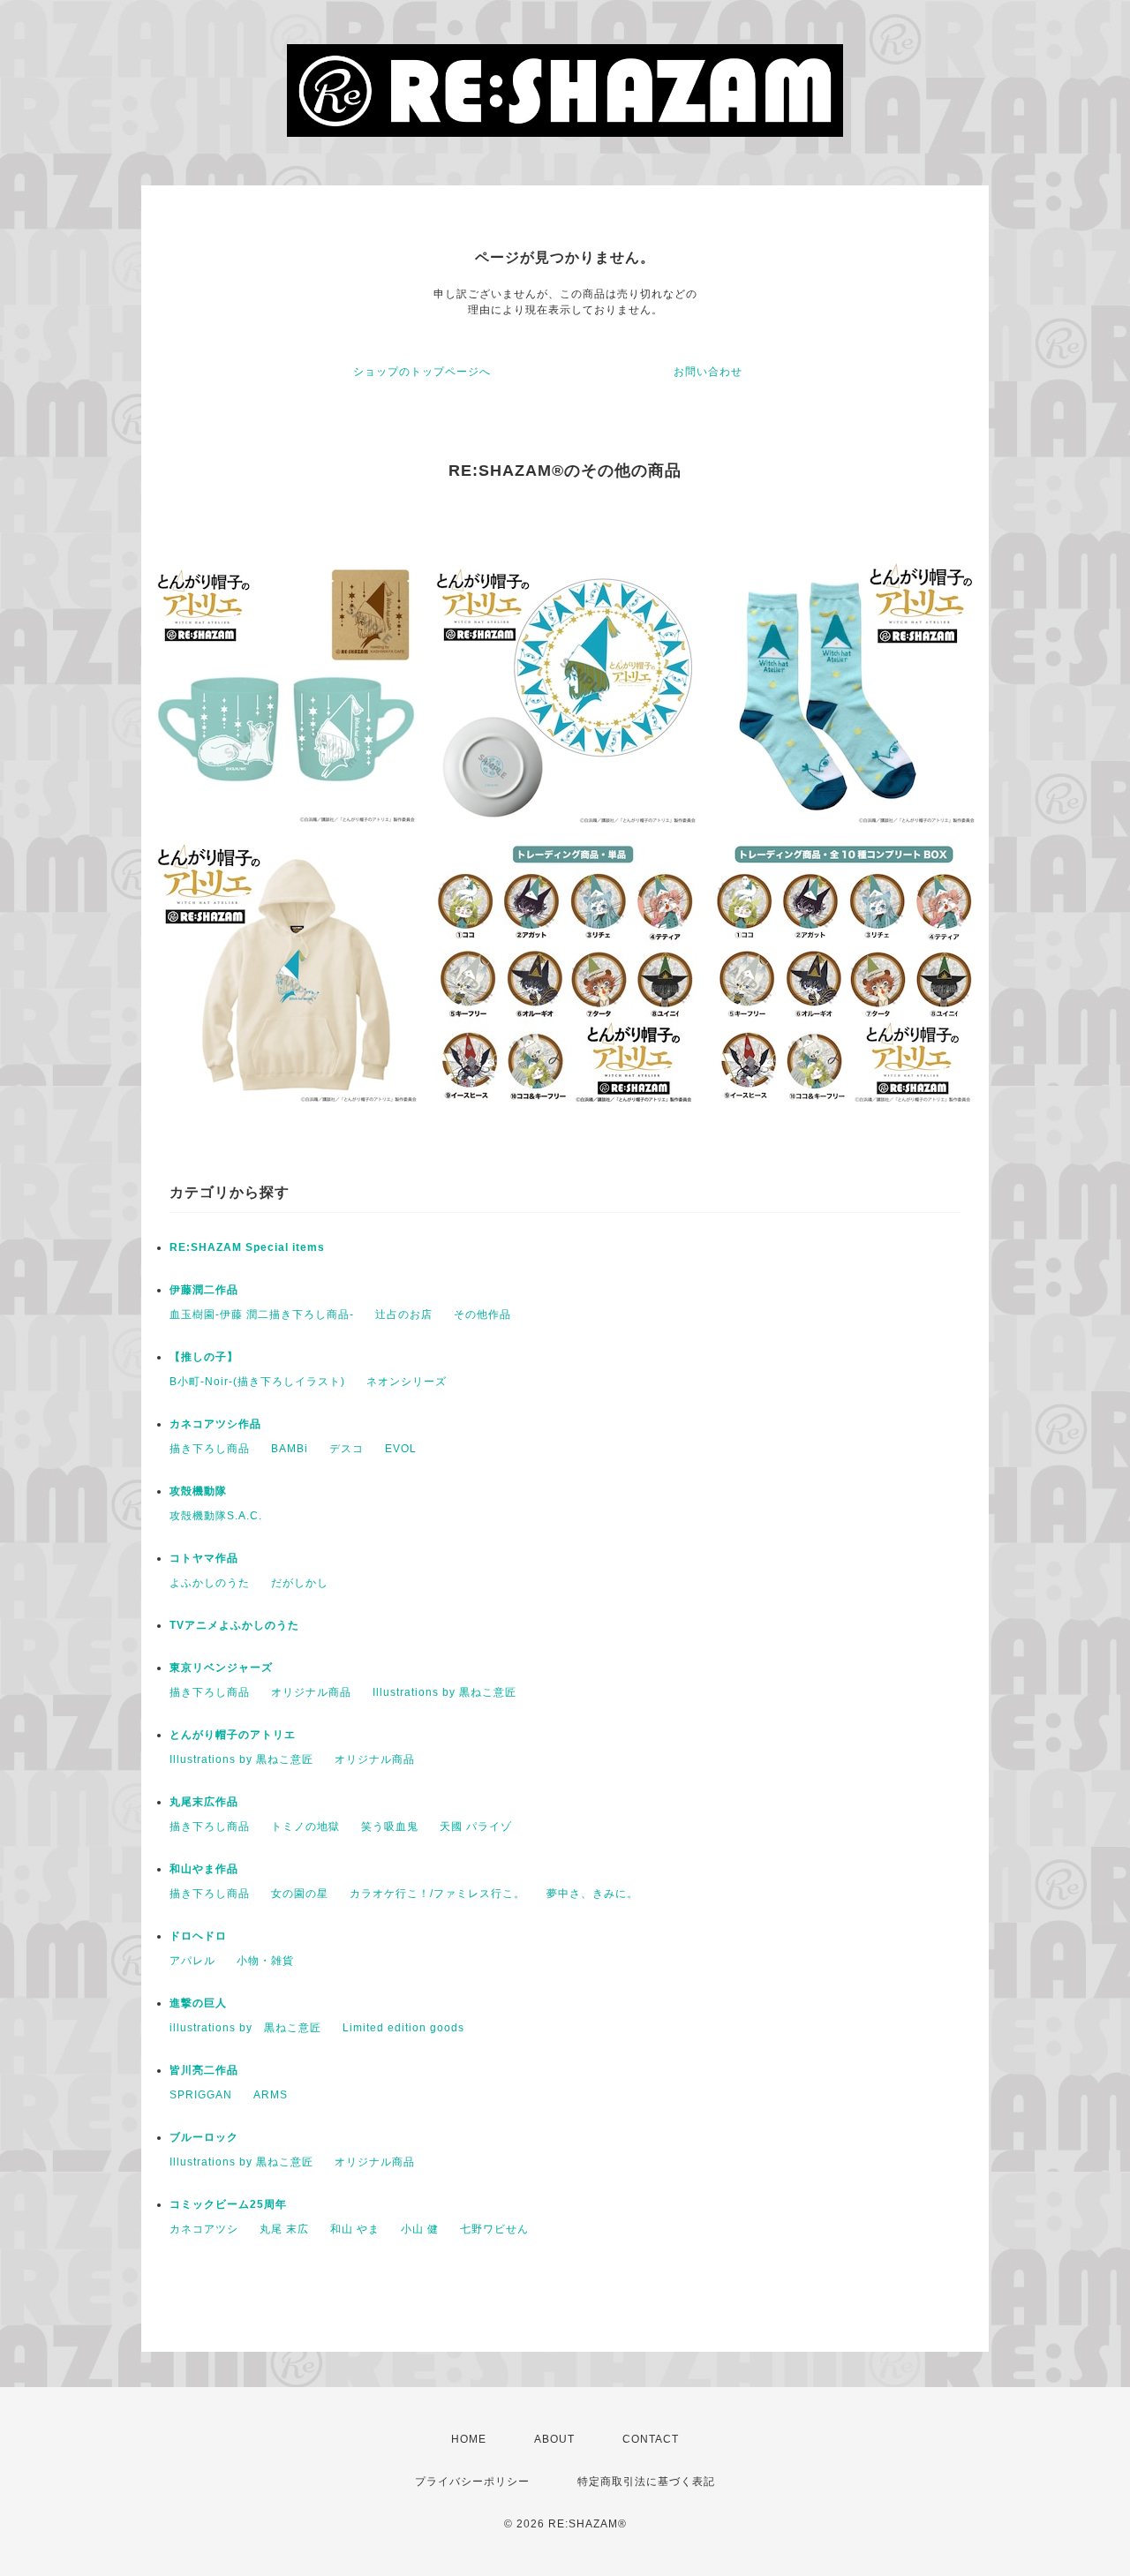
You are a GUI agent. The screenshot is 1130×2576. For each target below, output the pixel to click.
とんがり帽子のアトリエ (233, 1735)
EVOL (401, 1449)
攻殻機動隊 (198, 1491)
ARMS (271, 2095)
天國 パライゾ (476, 1827)
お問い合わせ (708, 372)
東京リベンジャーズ (221, 1668)
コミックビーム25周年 (228, 2204)
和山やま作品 (204, 1869)
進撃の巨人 (198, 2003)
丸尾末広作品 (204, 1802)
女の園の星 (300, 1894)
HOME (469, 2439)
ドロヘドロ (198, 1936)
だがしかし (300, 1583)
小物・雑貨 (265, 1961)
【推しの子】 (204, 1357)
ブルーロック (204, 2137)
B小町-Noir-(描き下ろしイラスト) (257, 1382)
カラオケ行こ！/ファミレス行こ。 (437, 1894)
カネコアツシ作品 (215, 1424)
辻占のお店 (404, 1314)
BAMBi (290, 1449)
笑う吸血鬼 (390, 1827)
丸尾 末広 (284, 2229)
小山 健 (420, 2229)
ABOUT (554, 2439)
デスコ (347, 1449)
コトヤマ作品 (204, 1558)
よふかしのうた (210, 1583)
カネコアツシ (204, 2229)
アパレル (192, 1961)
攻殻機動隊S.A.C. (216, 1516)
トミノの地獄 (305, 1827)
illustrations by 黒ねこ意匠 (245, 2028)
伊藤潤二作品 (204, 1290)
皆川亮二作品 (204, 2070)
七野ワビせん (494, 2229)
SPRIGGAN (201, 2095)
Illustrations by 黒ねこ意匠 (444, 1692)
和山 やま (355, 2229)
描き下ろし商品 (210, 1449)
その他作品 (482, 1314)
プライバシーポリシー (472, 2482)
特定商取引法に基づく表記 (646, 2482)
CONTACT (651, 2439)
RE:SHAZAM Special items (247, 1247)
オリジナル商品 (311, 1692)
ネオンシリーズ (407, 1382)
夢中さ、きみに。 (592, 1894)
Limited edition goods (403, 2028)
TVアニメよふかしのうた (234, 1625)
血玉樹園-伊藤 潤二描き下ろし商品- (262, 1314)
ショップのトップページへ (422, 372)
